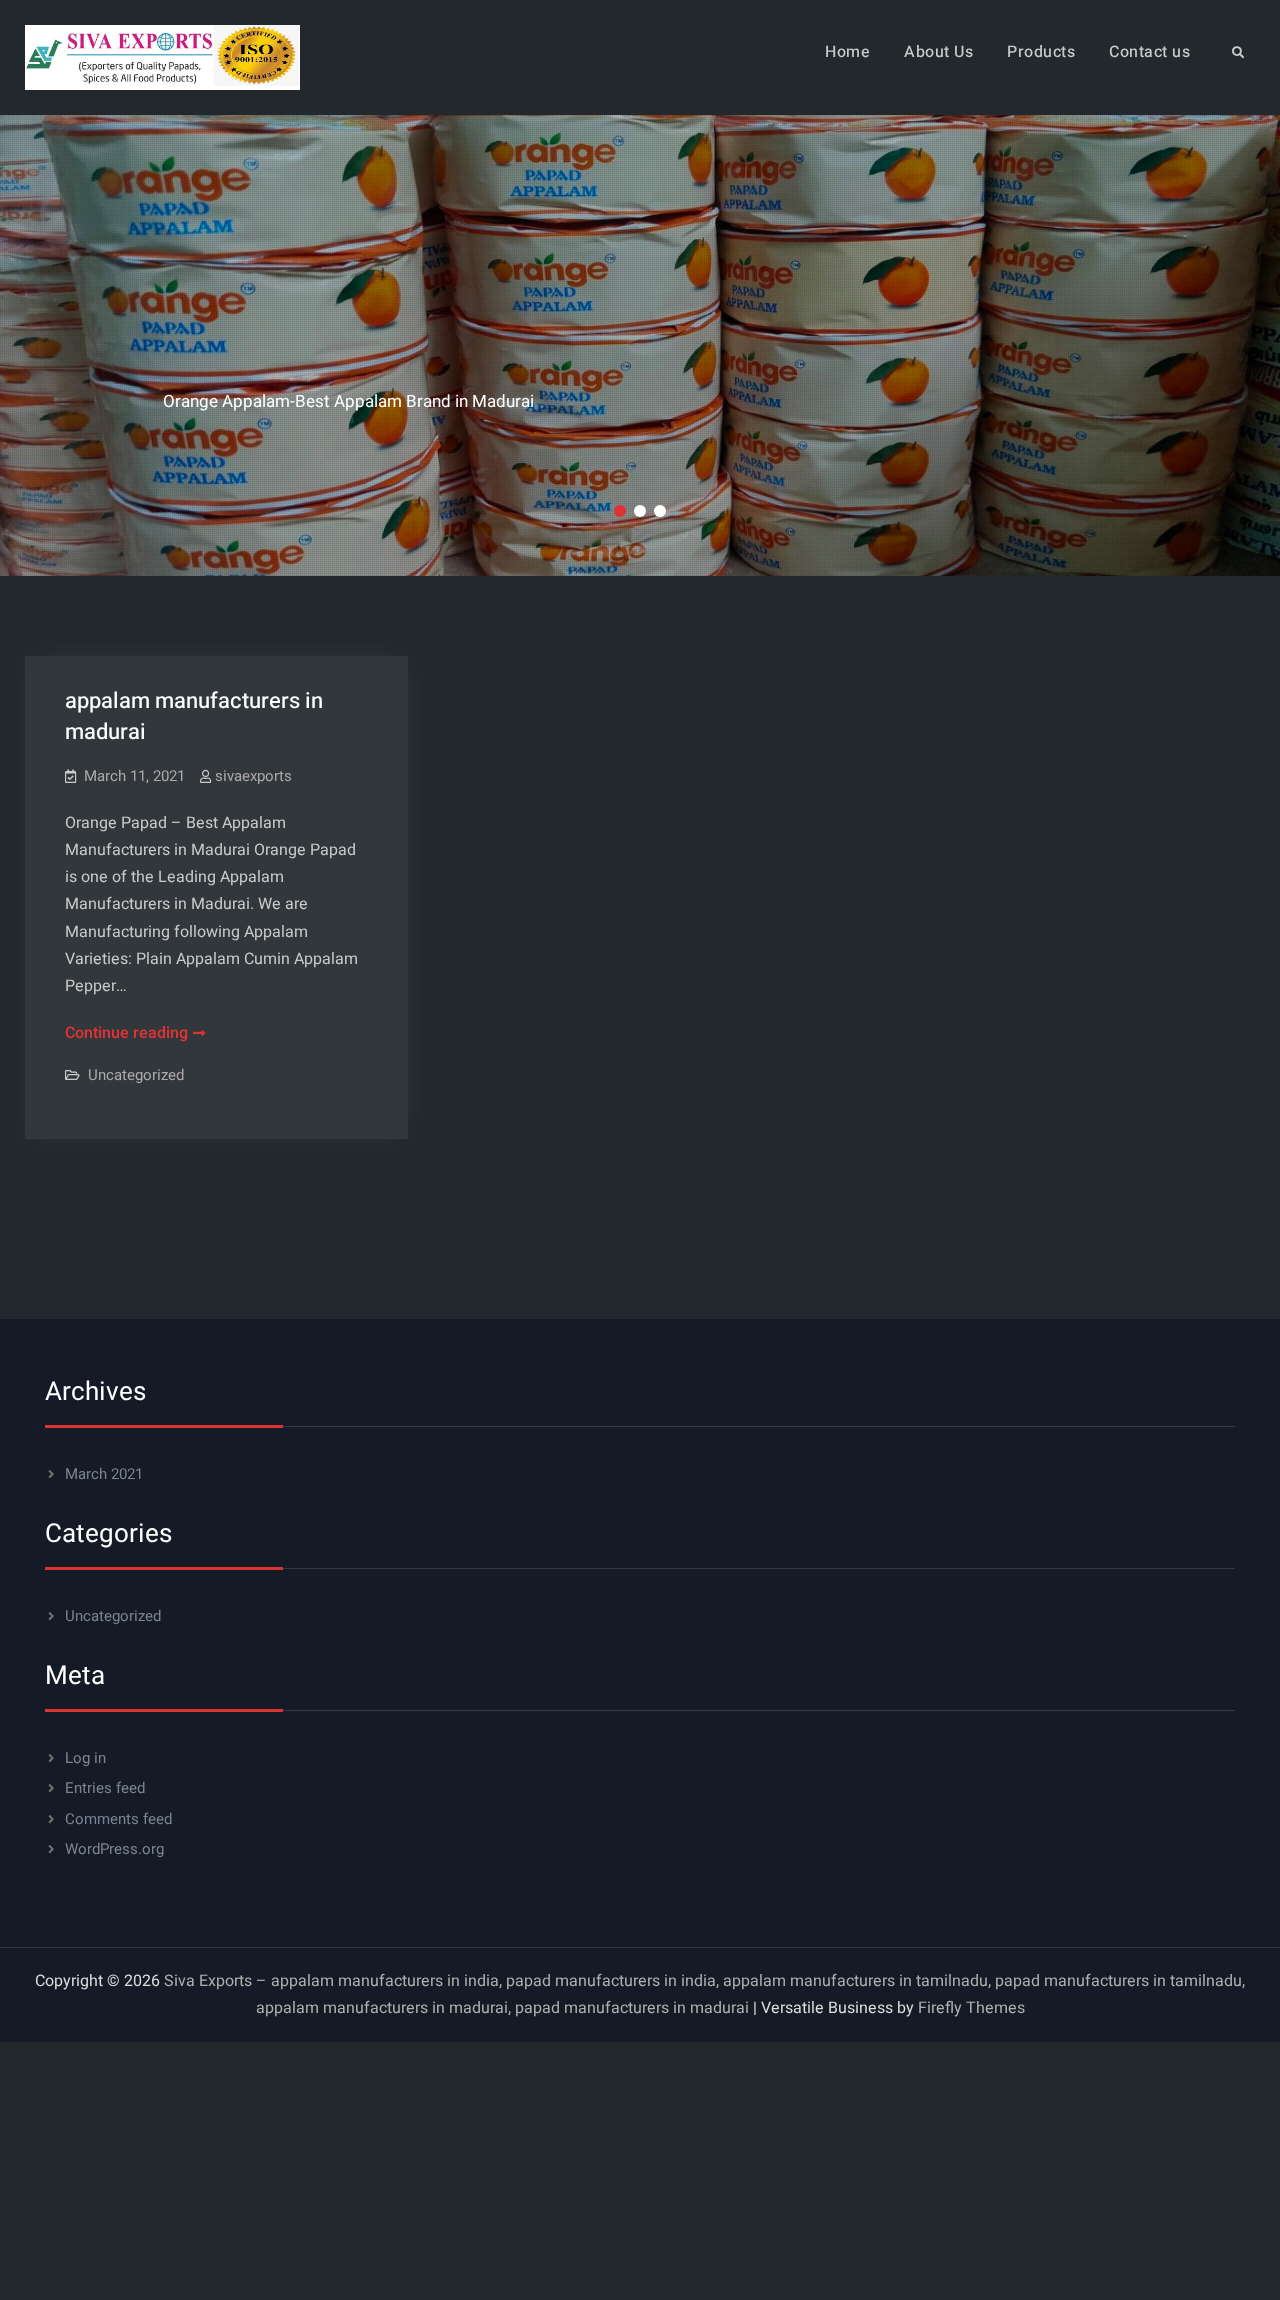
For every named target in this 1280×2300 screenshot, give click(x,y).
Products (1041, 52)
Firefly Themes (971, 2008)
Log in (85, 1758)
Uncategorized (136, 1075)
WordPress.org (114, 1849)
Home (847, 52)
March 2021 (104, 1474)
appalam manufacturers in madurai (194, 716)
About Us (938, 52)
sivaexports (253, 776)
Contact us (1149, 52)
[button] (620, 511)
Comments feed (118, 1819)
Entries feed (105, 1788)
